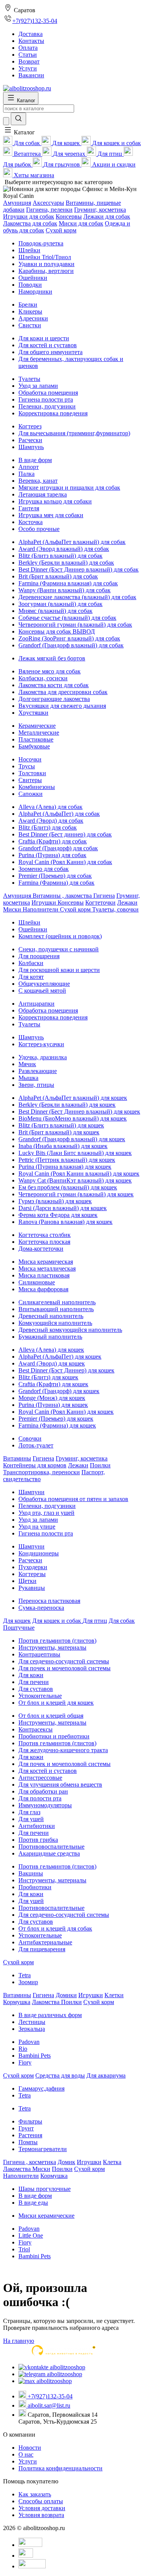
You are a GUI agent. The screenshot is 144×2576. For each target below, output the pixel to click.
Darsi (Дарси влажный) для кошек (63, 1208)
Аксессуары (48, 203)
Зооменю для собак (44, 869)
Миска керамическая (46, 1262)
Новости (30, 2448)
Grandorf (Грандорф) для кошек (59, 1391)
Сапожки (31, 794)
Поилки (100, 1465)
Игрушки (45, 902)
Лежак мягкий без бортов (52, 658)
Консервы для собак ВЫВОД (57, 631)
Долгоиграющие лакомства (54, 699)
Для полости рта (40, 1798)
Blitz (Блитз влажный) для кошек (61, 1125)
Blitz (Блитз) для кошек (48, 1377)
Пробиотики (35, 1887)
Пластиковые (36, 739)
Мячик (27, 1064)
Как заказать (35, 2494)
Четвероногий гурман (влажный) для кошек (76, 1194)
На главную (19, 2341)
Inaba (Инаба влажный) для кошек (63, 1146)
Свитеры (30, 780)
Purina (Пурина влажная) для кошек (65, 1167)
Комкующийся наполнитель (55, 1323)
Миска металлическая (47, 1268)
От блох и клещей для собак (55, 1928)
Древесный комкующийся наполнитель (70, 1330)
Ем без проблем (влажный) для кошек (68, 1187)
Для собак (122, 1621)
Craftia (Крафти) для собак (53, 841)
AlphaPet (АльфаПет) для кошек (60, 1357)
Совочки (30, 1438)
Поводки (30, 285)
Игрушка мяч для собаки (51, 515)
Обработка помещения (48, 393)
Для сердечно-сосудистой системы (64, 1661)
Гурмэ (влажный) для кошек (55, 1201)
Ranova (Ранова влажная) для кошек (65, 1222)
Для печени (34, 1682)
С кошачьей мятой (42, 991)
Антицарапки (36, 1004)
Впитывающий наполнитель (56, 1309)
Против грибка (38, 1840)
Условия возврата (41, 2515)
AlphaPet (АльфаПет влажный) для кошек (73, 1098)
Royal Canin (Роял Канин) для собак (65, 862)
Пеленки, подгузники (47, 406)
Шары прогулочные (45, 2189)
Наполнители (41, 909)
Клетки (114, 1995)
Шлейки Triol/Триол (45, 257)
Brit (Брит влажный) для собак (58, 576)
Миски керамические (46, 2216)
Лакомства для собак (30, 223)
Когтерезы (32, 1574)
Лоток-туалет (36, 1445)
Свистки (30, 325)
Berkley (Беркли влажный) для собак (66, 563)
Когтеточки (100, 902)
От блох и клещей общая (51, 1716)
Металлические (39, 733)
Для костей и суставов (48, 345)
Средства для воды (60, 2075)
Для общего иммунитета (50, 352)
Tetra (25, 1975)
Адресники (33, 318)
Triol (24, 2249)
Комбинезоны (37, 787)
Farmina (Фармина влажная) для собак (68, 583)
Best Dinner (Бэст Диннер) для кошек (66, 1370)
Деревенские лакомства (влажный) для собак (77, 597)
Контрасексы (36, 1729)
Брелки (28, 305)
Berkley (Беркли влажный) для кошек (67, 1105)
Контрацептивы (39, 1654)
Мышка (28, 1078)
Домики (66, 1995)
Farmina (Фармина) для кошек (57, 1425)
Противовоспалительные (51, 1847)
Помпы (28, 2142)
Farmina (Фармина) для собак (56, 883)
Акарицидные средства (49, 1853)
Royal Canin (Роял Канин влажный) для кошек (79, 1174)
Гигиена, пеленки (49, 210)
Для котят (31, 977)
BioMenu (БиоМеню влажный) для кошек (73, 1118)
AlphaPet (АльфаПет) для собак (59, 814)
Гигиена (104, 896)
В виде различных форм (50, 2015)
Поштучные (19, 1628)
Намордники (35, 292)
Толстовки (32, 773)
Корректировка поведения (53, 413)
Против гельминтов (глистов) (57, 1641)
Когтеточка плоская (44, 1242)
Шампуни (31, 1492)
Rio (23, 2049)
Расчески (30, 440)
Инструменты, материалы (52, 1647)
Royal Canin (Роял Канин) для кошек (66, 1412)
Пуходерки (33, 1567)
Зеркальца (32, 2029)
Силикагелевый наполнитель (57, 1302)
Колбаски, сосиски (43, 678)
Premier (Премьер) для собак (55, 876)
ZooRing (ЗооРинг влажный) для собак (69, 638)
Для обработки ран (43, 1791)
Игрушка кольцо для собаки (55, 501)
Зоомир (28, 1982)
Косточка (31, 522)
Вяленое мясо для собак (50, 671)
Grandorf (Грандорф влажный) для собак (71, 645)
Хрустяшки (33, 713)
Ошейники (33, 278)
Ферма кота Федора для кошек (58, 1215)
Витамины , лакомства (63, 896)
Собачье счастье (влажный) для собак (67, 618)
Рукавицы (32, 1588)
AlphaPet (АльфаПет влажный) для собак (72, 542)
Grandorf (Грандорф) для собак (58, 848)
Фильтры (30, 2121)
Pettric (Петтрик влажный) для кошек (67, 1160)
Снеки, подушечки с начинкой (59, 949)
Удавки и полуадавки (46, 264)
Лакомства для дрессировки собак (63, 692)
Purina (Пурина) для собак (52, 855)
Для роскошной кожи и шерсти (59, 970)
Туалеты (29, 379)
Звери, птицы (36, 1085)
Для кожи (31, 1675)
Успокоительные (40, 1696)
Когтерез (30, 426)
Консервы (69, 216)
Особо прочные (39, 529)
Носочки (30, 759)
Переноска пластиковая (49, 1601)
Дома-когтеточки (41, 1249)
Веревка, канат (38, 481)
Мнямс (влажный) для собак (55, 611)
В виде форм (35, 460)
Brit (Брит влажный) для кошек (59, 1132)
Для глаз (29, 1812)
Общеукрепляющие (44, 984)
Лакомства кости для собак (54, 685)
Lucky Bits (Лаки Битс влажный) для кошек (75, 1153)
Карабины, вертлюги (46, 271)
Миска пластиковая (44, 1275)
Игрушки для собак (29, 216)
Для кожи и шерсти (44, 338)
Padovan (29, 2042)
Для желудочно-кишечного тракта (63, 1750)
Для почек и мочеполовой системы (65, 1668)
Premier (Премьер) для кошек (56, 1419)
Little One (31, 2235)
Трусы (27, 766)
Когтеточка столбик (45, 1235)
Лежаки (127, 902)
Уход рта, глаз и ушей (46, 1513)
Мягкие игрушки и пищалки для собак (69, 488)
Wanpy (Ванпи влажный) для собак (65, 590)
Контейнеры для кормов (35, 1465)
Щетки (27, 1581)
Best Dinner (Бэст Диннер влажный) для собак (79, 569)
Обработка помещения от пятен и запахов (73, 1499)
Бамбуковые (34, 746)
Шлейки (29, 250)
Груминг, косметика (100, 210)
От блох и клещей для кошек (56, 1703)
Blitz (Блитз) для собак (48, 827)
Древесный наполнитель (51, 1316)
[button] (19, 132)
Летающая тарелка (43, 494)
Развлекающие (38, 1071)
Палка (26, 474)
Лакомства (46, 2002)
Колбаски (31, 963)
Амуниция (17, 203)
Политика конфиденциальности (60, 2468)
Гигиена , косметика (30, 2162)
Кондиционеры (39, 1553)
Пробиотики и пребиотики (54, 1736)
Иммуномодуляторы (45, 1805)
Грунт (26, 2128)
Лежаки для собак (107, 216)
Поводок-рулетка (41, 243)
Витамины (17, 1458)
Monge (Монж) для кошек (52, 1398)
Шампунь (31, 447)
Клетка (112, 2162)
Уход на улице (37, 1526)
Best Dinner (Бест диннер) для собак (65, 834)
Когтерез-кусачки (41, 1044)
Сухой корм (61, 230)
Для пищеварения (42, 1949)
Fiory (25, 2062)
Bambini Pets (35, 2056)
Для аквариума (106, 2075)
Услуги (28, 2461)
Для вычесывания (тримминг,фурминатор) (74, 433)
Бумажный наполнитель (50, 1337)
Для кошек (17, 1621)
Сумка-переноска (41, 1608)
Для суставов (36, 1689)
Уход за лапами (38, 386)
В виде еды (33, 2203)
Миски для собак (81, 223)
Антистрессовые (40, 1778)
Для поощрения (39, 956)
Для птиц (95, 1621)
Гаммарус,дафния (41, 2088)
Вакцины (31, 1873)
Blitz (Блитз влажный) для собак (60, 556)
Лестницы (32, 2022)
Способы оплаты (41, 2501)
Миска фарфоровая (43, 1289)
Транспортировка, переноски (41, 1472)
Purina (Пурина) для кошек (53, 1405)
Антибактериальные (45, 1942)
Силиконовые (37, 1282)
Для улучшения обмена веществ (60, 1785)
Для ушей (31, 1819)
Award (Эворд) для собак (51, 821)
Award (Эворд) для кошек (52, 1363)
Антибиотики (37, 1826)
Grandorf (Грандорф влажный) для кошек (72, 1139)
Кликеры (30, 311)
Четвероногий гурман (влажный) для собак (75, 625)
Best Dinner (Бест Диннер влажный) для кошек (79, 1112)
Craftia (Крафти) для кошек (53, 1384)
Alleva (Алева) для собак (50, 807)
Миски (13, 909)
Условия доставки (42, 2508)
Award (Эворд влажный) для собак (64, 549)
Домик (66, 2162)
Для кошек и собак (57, 1621)
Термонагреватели (43, 2149)
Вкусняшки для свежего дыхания (62, 706)
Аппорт (29, 467)
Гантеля (29, 508)
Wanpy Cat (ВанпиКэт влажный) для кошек (75, 1180)
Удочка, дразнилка (43, 1057)
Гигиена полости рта (46, 399)
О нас (26, 2454)
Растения (30, 2135)
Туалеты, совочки (115, 909)
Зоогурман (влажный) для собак (60, 604)
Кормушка (17, 2002)
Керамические (37, 726)
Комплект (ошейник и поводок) (60, 936)
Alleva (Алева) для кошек (51, 1350)
